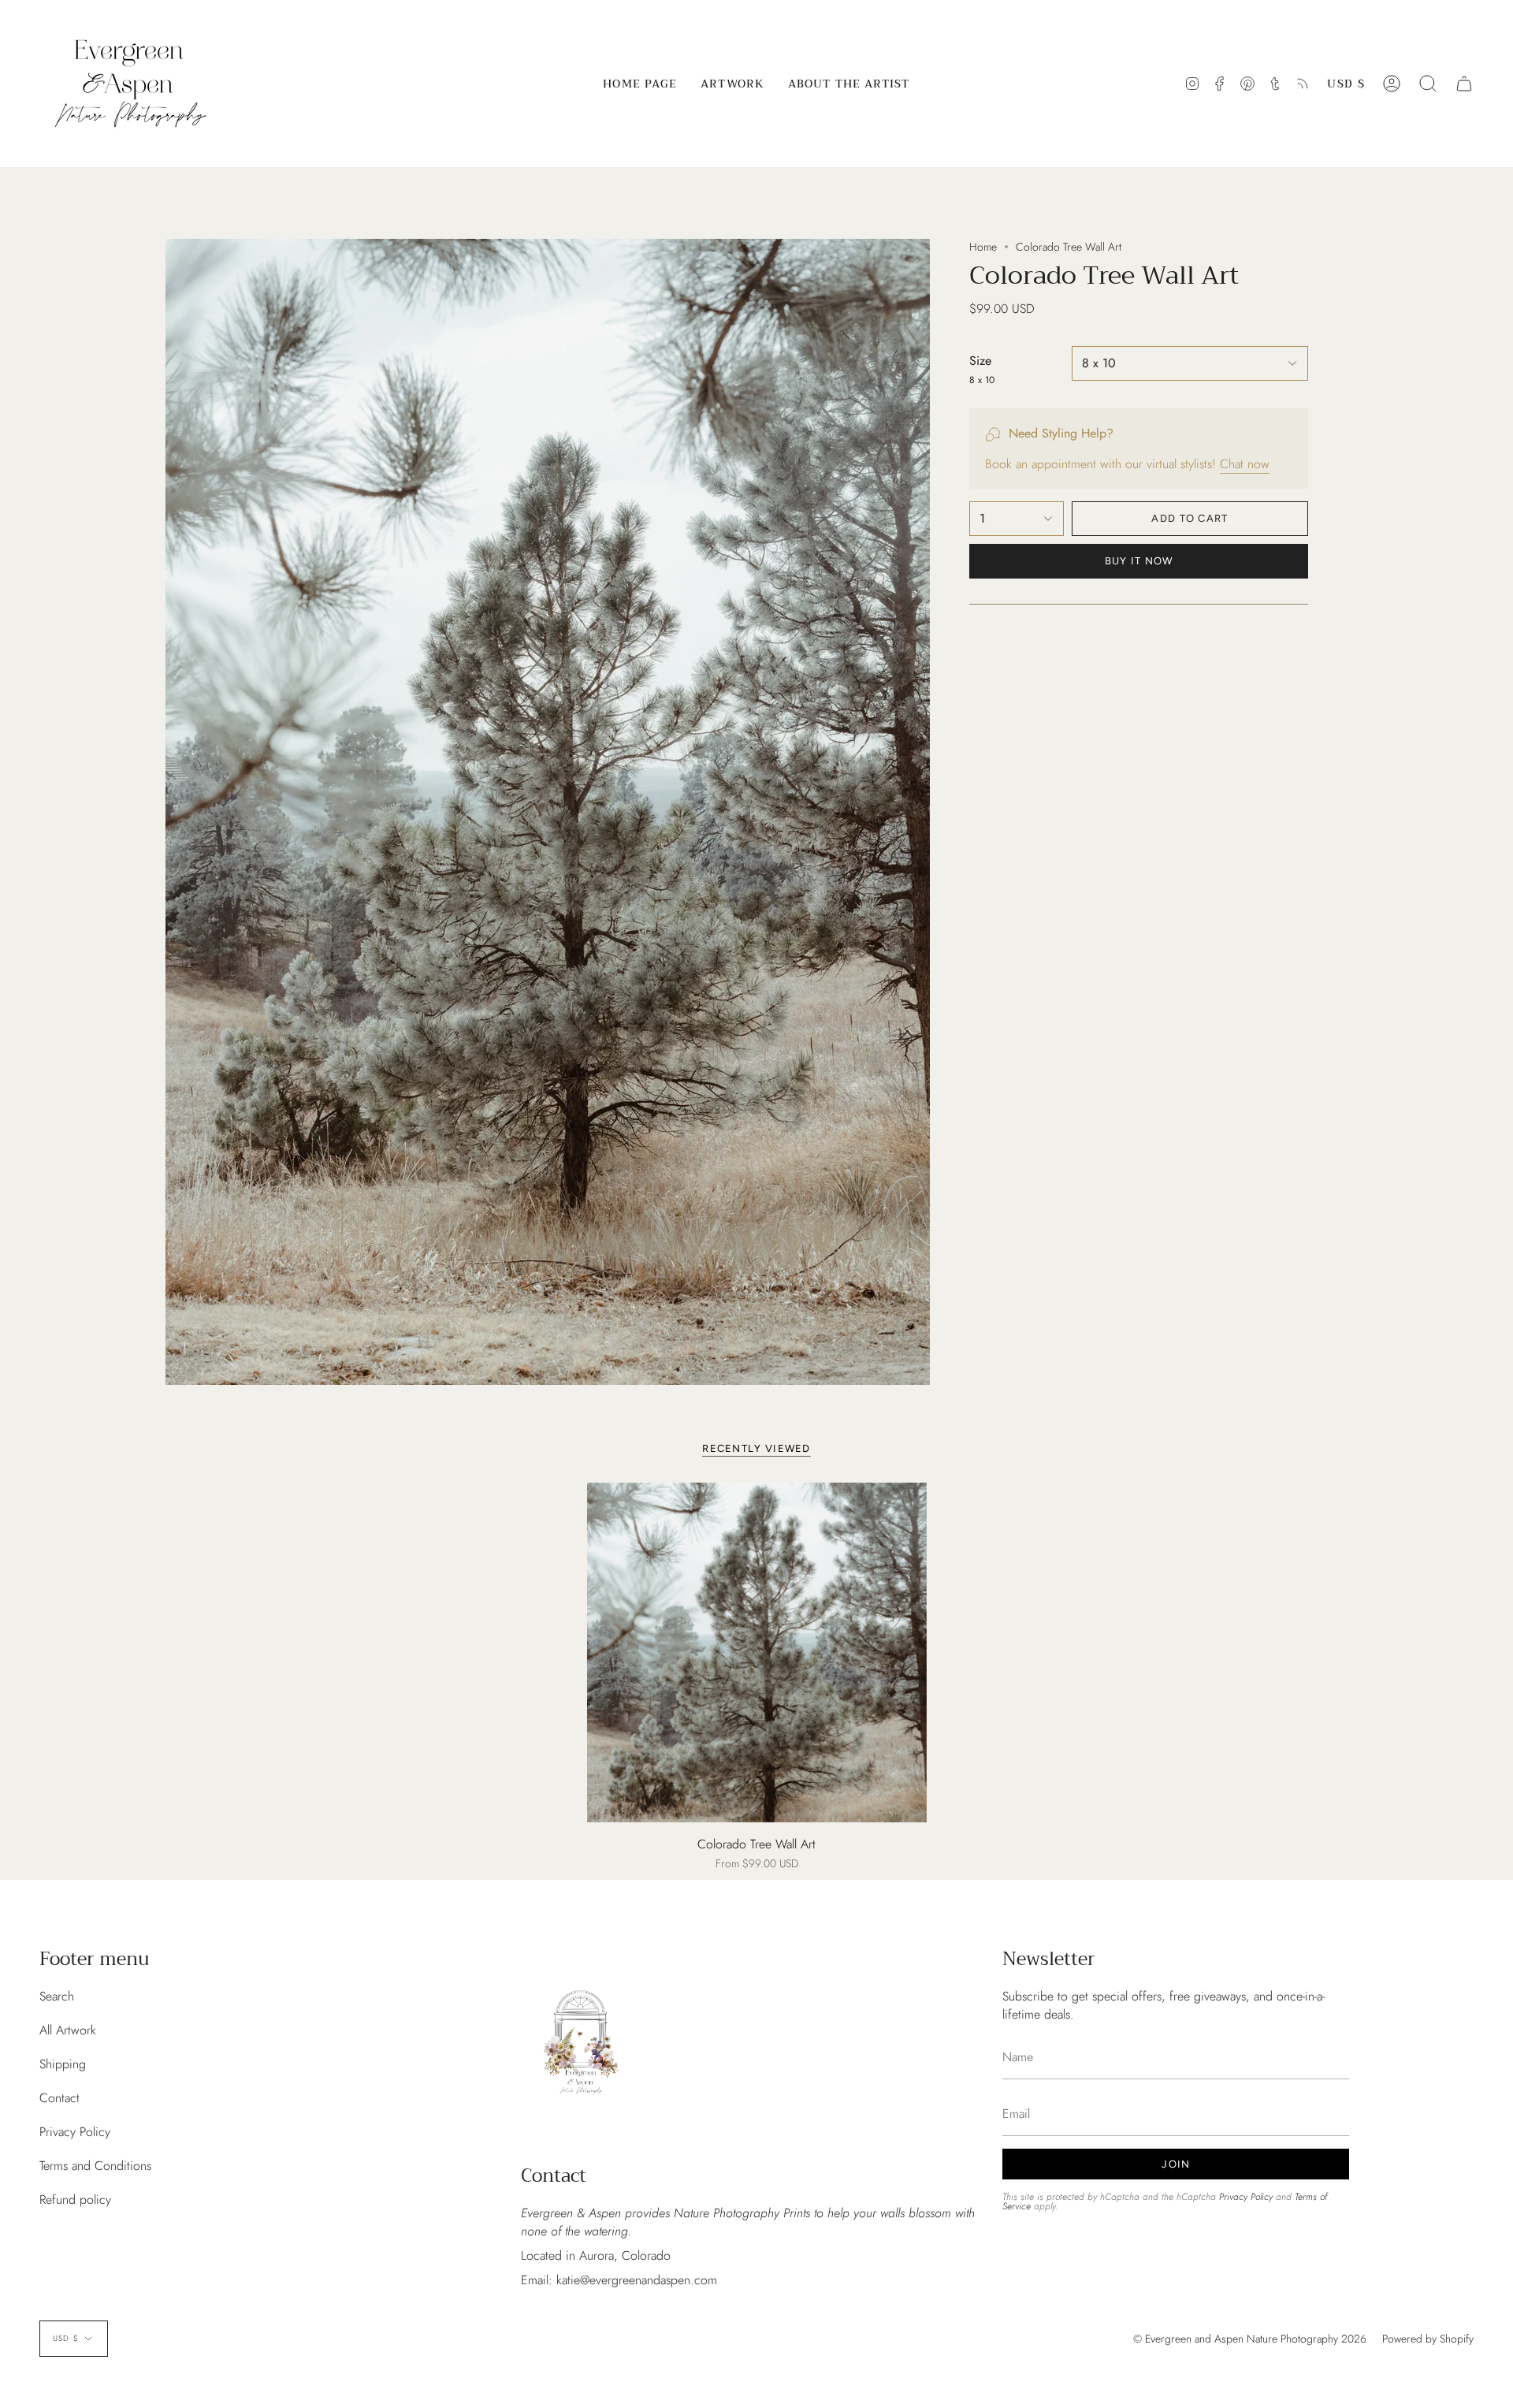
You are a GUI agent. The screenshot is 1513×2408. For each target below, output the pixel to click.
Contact (59, 2098)
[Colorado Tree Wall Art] (757, 1652)
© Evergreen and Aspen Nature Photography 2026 (1250, 2339)
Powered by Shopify (1428, 2339)
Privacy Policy (75, 2132)
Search (57, 1996)
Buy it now (1139, 561)
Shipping (63, 2064)
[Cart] (1464, 84)
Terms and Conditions (95, 2166)
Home (983, 247)
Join (1176, 2164)
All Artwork (68, 2030)
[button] (732, 84)
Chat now (1245, 464)
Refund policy (75, 2200)
